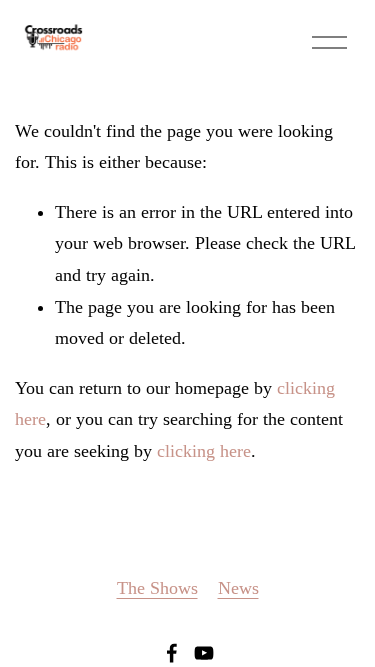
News (238, 588)
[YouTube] (204, 653)
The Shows (157, 588)
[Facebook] (172, 653)
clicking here (204, 451)
